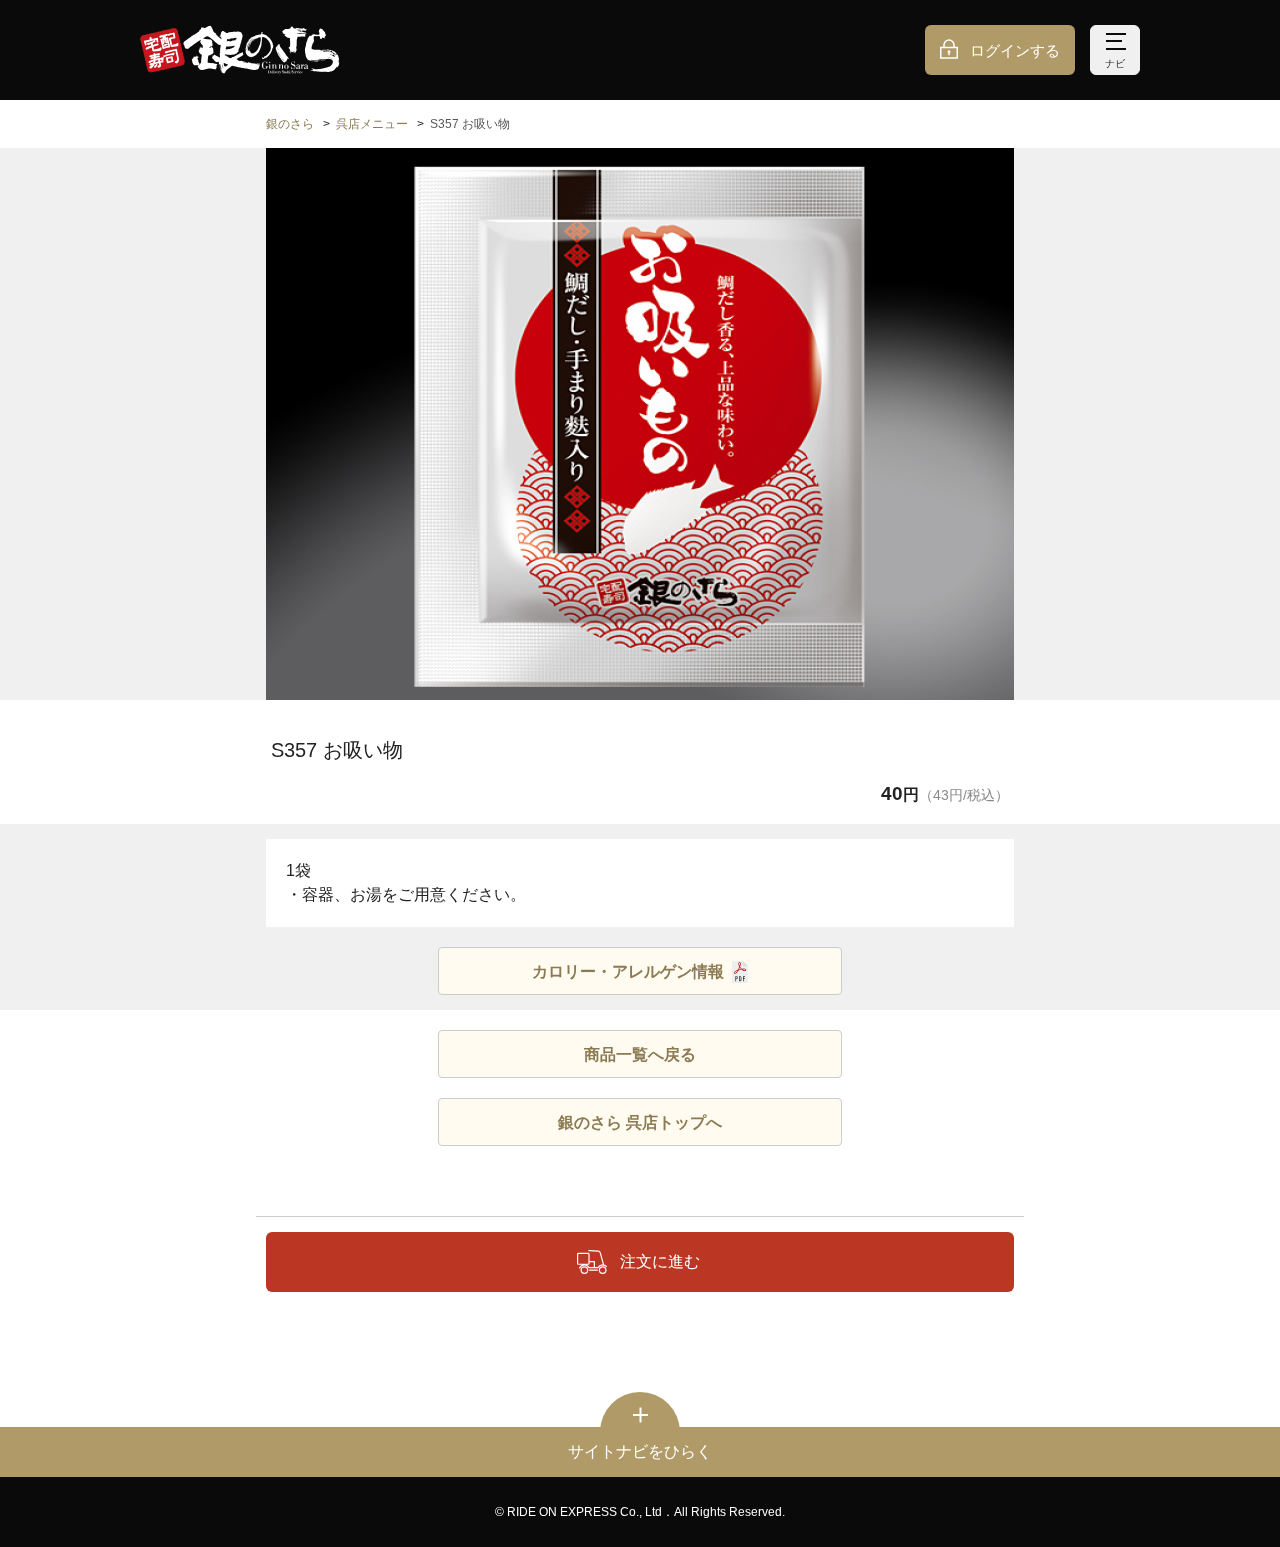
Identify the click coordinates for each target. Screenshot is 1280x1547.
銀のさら (290, 124)
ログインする (1015, 50)
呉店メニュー (372, 124)
